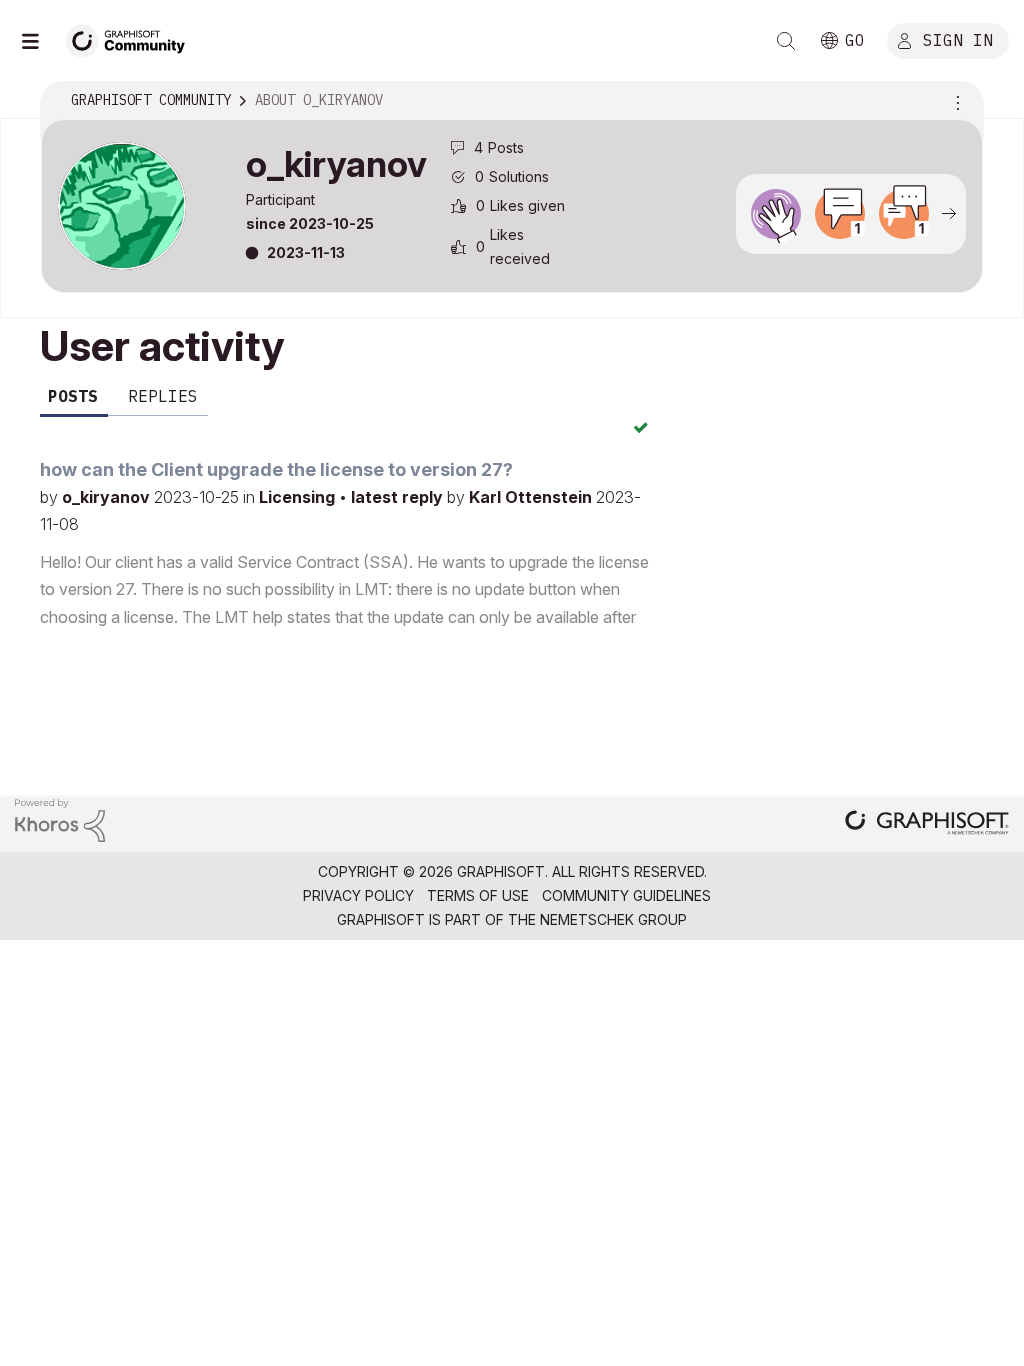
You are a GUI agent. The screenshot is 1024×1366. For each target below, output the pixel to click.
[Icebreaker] (840, 214)
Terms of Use (478, 895)
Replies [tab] (163, 396)
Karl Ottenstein (532, 497)
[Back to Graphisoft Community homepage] (132, 38)
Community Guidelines (626, 895)
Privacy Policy (358, 895)
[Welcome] (776, 214)
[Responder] (904, 214)
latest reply (399, 497)
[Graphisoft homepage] (927, 824)
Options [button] (955, 101)
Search (786, 41)
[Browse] (40, 41)
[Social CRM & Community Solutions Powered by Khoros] (60, 818)
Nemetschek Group (613, 919)
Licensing (299, 497)
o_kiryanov (108, 497)
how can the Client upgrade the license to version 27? (276, 469)
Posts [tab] (73, 396)
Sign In (958, 39)
